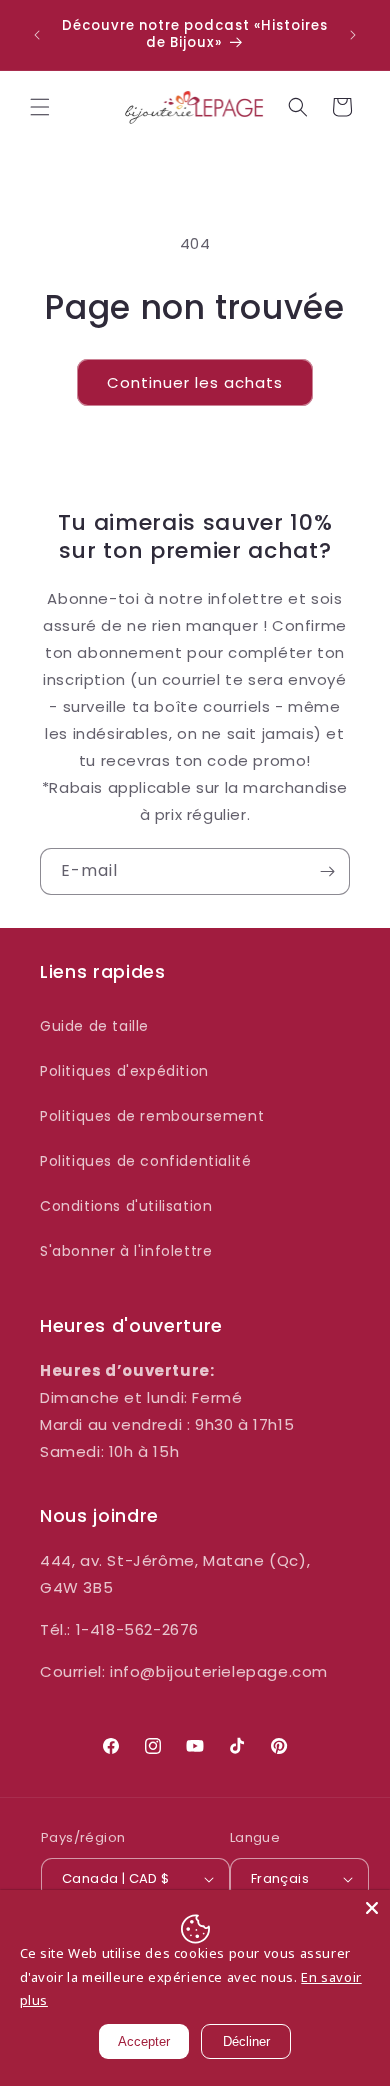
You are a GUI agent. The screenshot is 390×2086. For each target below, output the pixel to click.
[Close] (372, 1908)
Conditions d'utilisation (126, 1206)
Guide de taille (94, 1026)
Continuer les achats (195, 382)
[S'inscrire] (327, 871)
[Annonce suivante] (353, 35)
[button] (40, 107)
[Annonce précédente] (37, 35)
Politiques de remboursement (152, 1116)
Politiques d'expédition (124, 1071)
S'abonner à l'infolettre (126, 1251)
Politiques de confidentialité (145, 1161)
